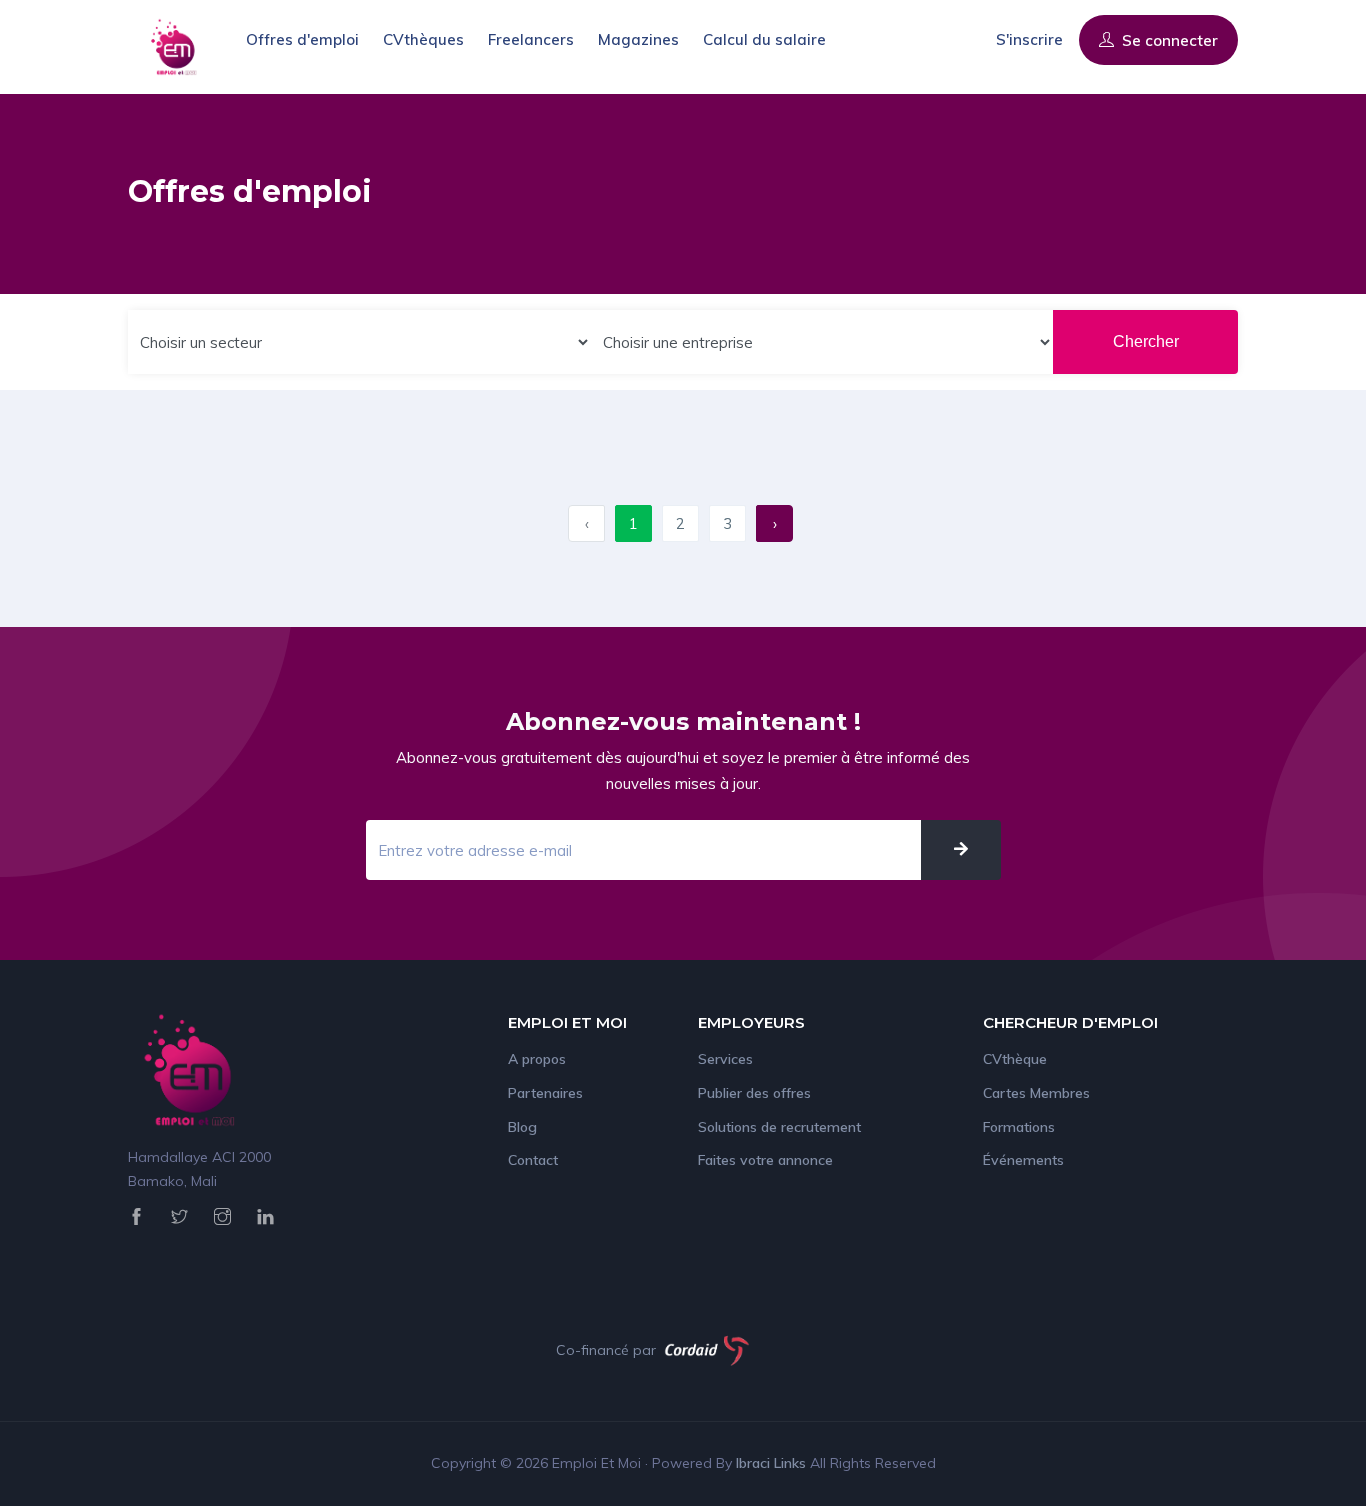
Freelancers (531, 39)
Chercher (1146, 341)
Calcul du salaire (764, 39)
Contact (533, 1160)
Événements (1023, 1160)
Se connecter (1168, 40)
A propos (537, 1059)
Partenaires (545, 1093)
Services (725, 1059)
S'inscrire (1029, 39)
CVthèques (423, 39)
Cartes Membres (1036, 1093)
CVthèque (1015, 1059)
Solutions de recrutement (779, 1127)
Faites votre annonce (765, 1160)
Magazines (638, 39)
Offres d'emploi (302, 39)
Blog (522, 1127)
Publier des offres (754, 1093)
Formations (1019, 1127)
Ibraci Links (773, 1463)
